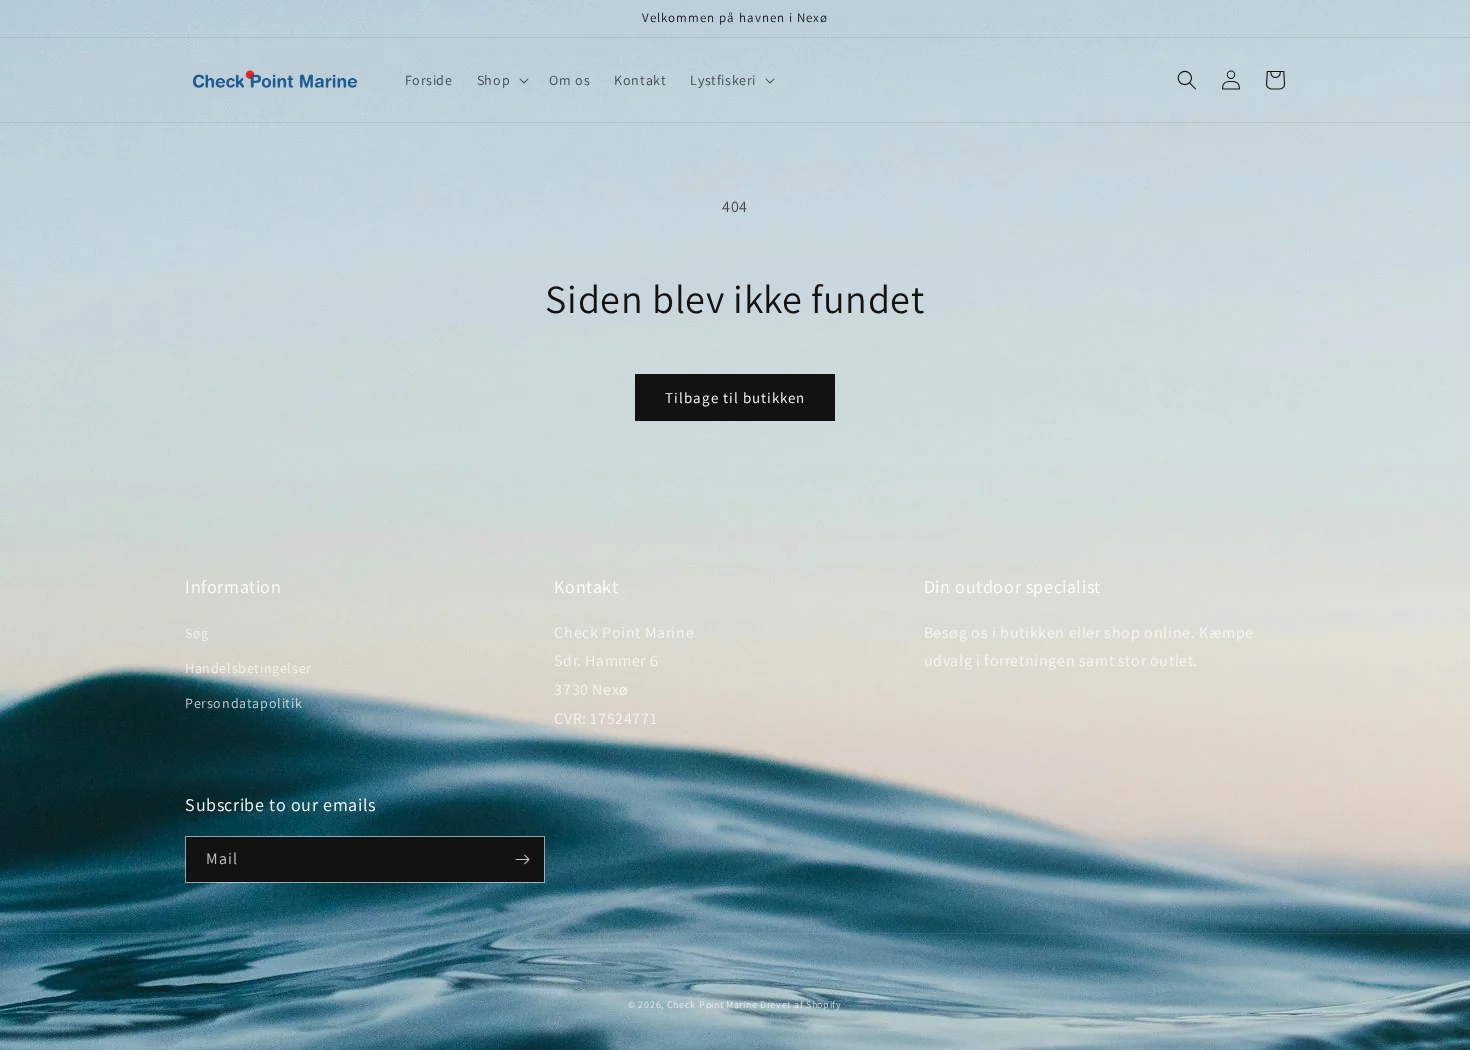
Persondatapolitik (243, 703)
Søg (197, 633)
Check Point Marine (712, 1004)
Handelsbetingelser (248, 668)
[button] (501, 80)
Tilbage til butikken (735, 397)
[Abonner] (522, 859)
